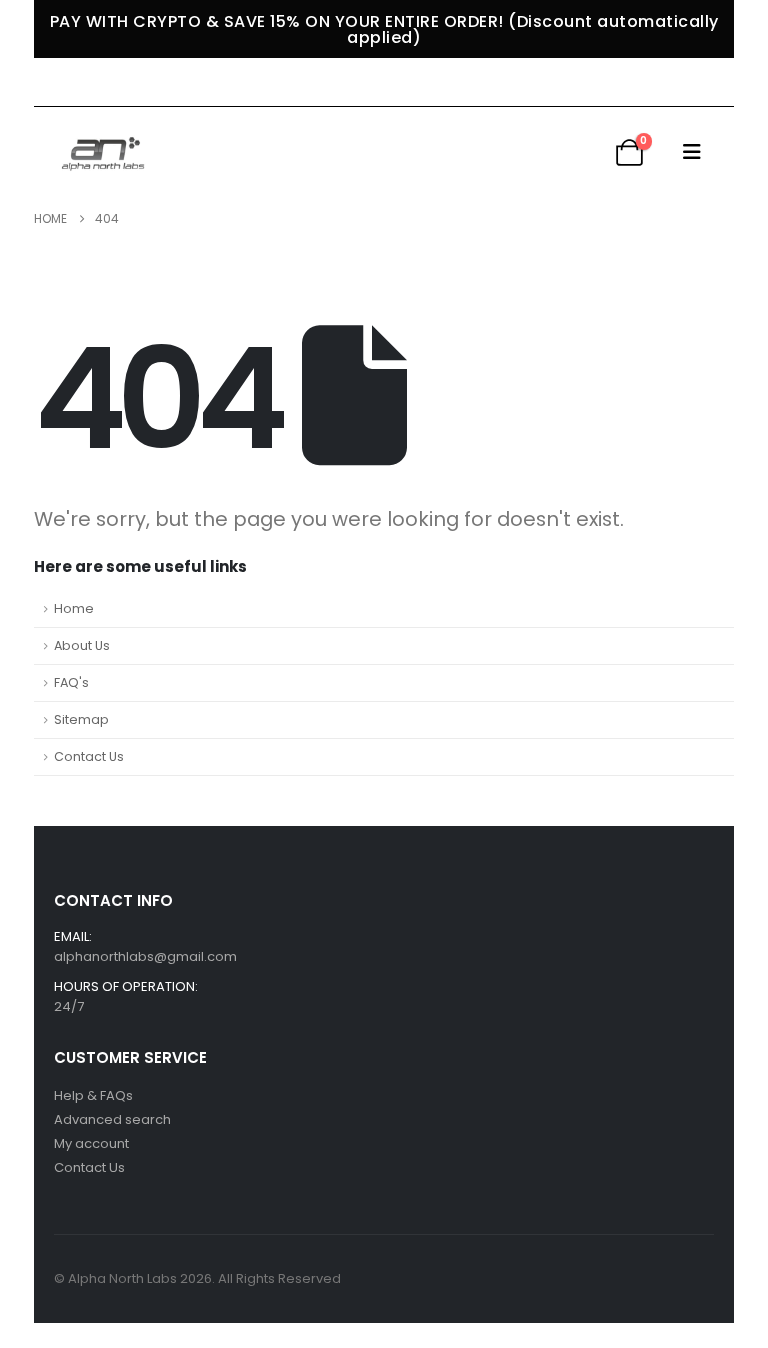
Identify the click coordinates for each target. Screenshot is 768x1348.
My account (91, 1143)
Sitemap (81, 719)
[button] (692, 152)
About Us (82, 645)
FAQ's (71, 682)
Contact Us (89, 756)
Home (74, 608)
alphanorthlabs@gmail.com (145, 956)
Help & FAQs (93, 1095)
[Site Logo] (104, 151)
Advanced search (112, 1119)
